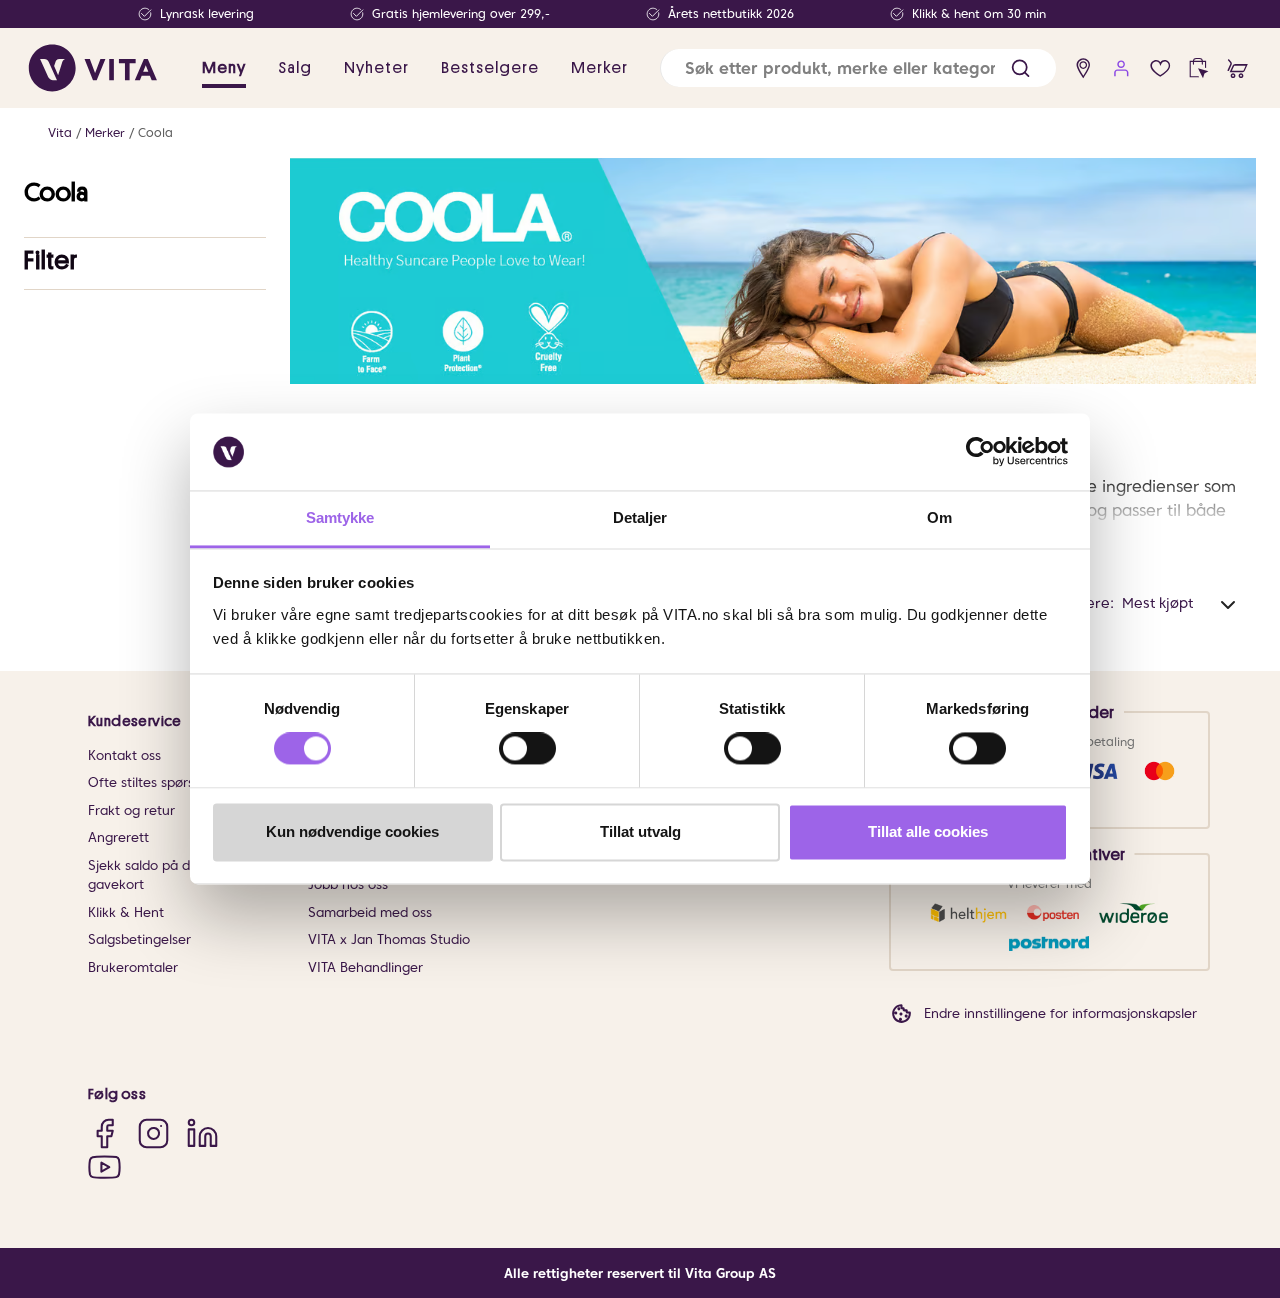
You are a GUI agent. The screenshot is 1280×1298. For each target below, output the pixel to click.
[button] (1020, 68)
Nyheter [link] (376, 68)
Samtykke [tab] (340, 517)
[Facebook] (104, 1132)
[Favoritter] (1160, 68)
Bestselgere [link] (490, 68)
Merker (105, 132)
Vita (60, 132)
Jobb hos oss (348, 884)
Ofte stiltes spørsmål (152, 782)
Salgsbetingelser (139, 939)
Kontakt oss (124, 755)
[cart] (1237, 68)
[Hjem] (93, 68)
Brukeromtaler (133, 967)
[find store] (1083, 68)
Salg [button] (295, 68)
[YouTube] (104, 1167)
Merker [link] (599, 68)
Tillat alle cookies (928, 831)
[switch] (527, 749)
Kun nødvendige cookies (352, 831)
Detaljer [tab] (640, 517)
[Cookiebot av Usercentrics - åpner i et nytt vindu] (980, 452)
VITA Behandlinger (365, 967)
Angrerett (118, 837)
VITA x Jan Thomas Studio (389, 939)
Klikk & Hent (126, 912)
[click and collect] (1198, 68)
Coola (155, 132)
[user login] (1121, 68)
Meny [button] (224, 68)
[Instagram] (153, 1132)
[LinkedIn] (202, 1132)
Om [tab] (939, 517)
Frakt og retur (131, 810)
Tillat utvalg (640, 831)
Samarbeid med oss (370, 912)
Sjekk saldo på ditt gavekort (145, 875)
